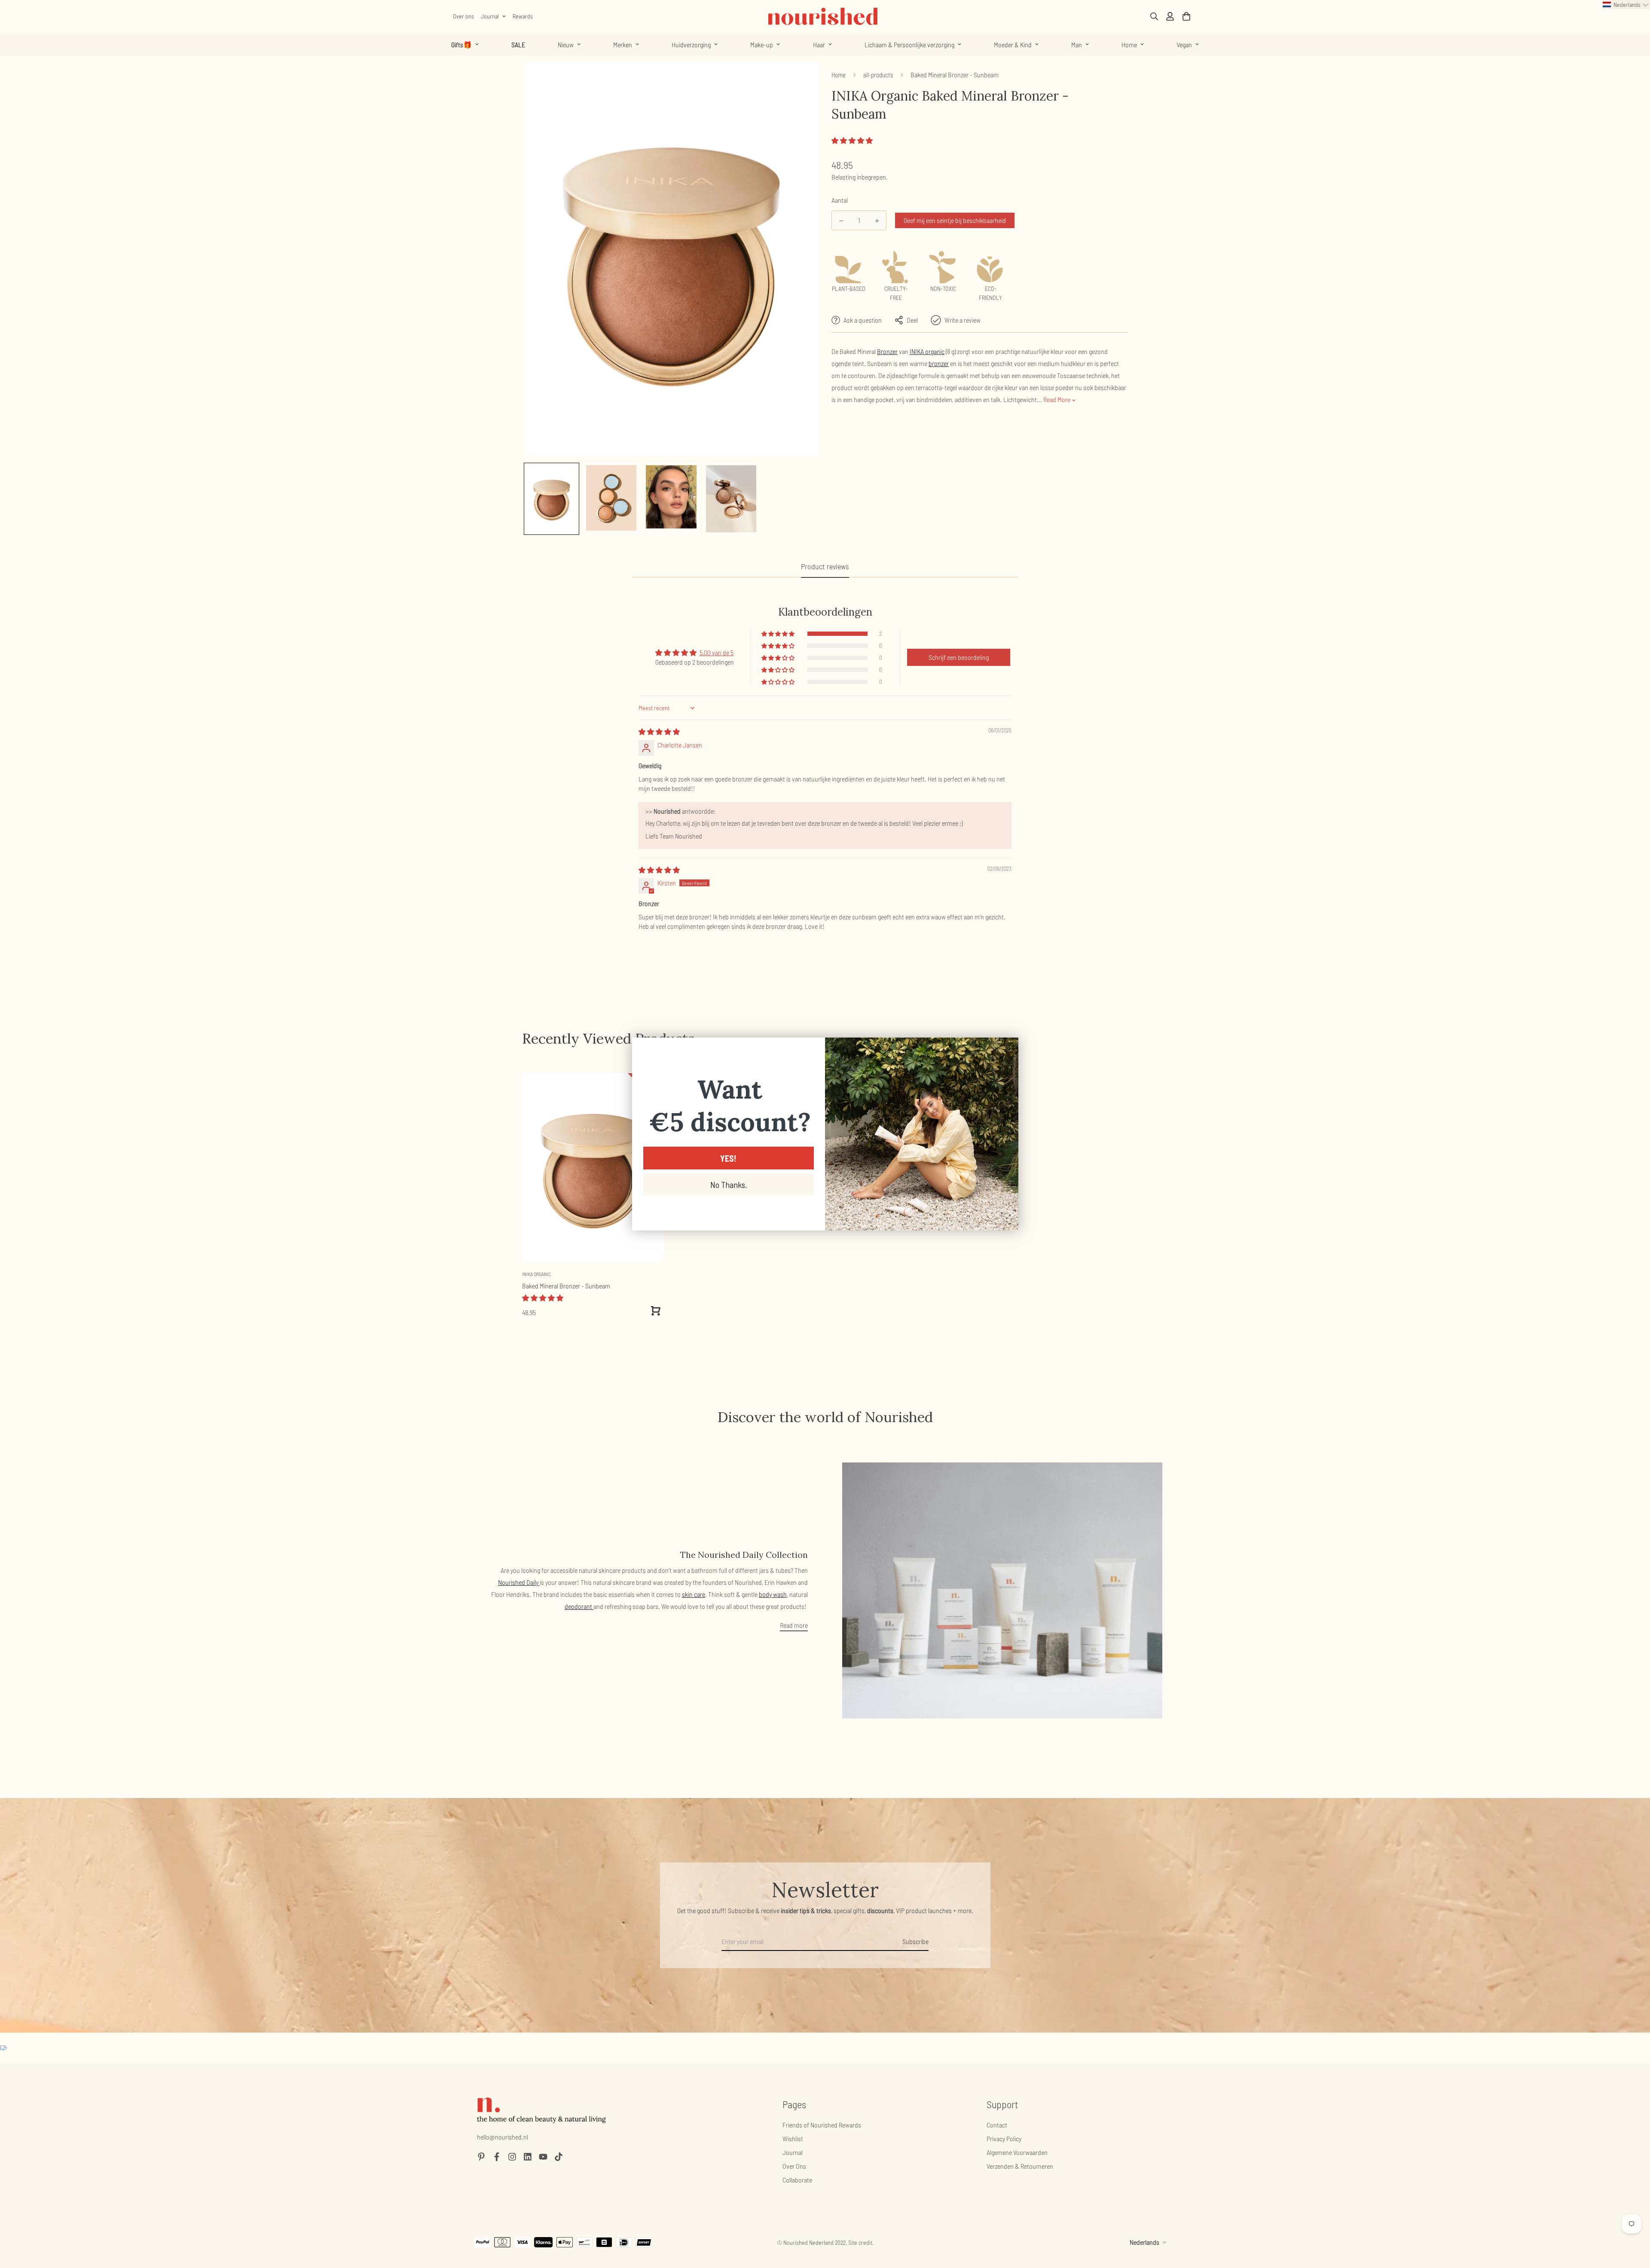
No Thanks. (729, 1184)
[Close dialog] (1007, 1049)
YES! (728, 1158)
